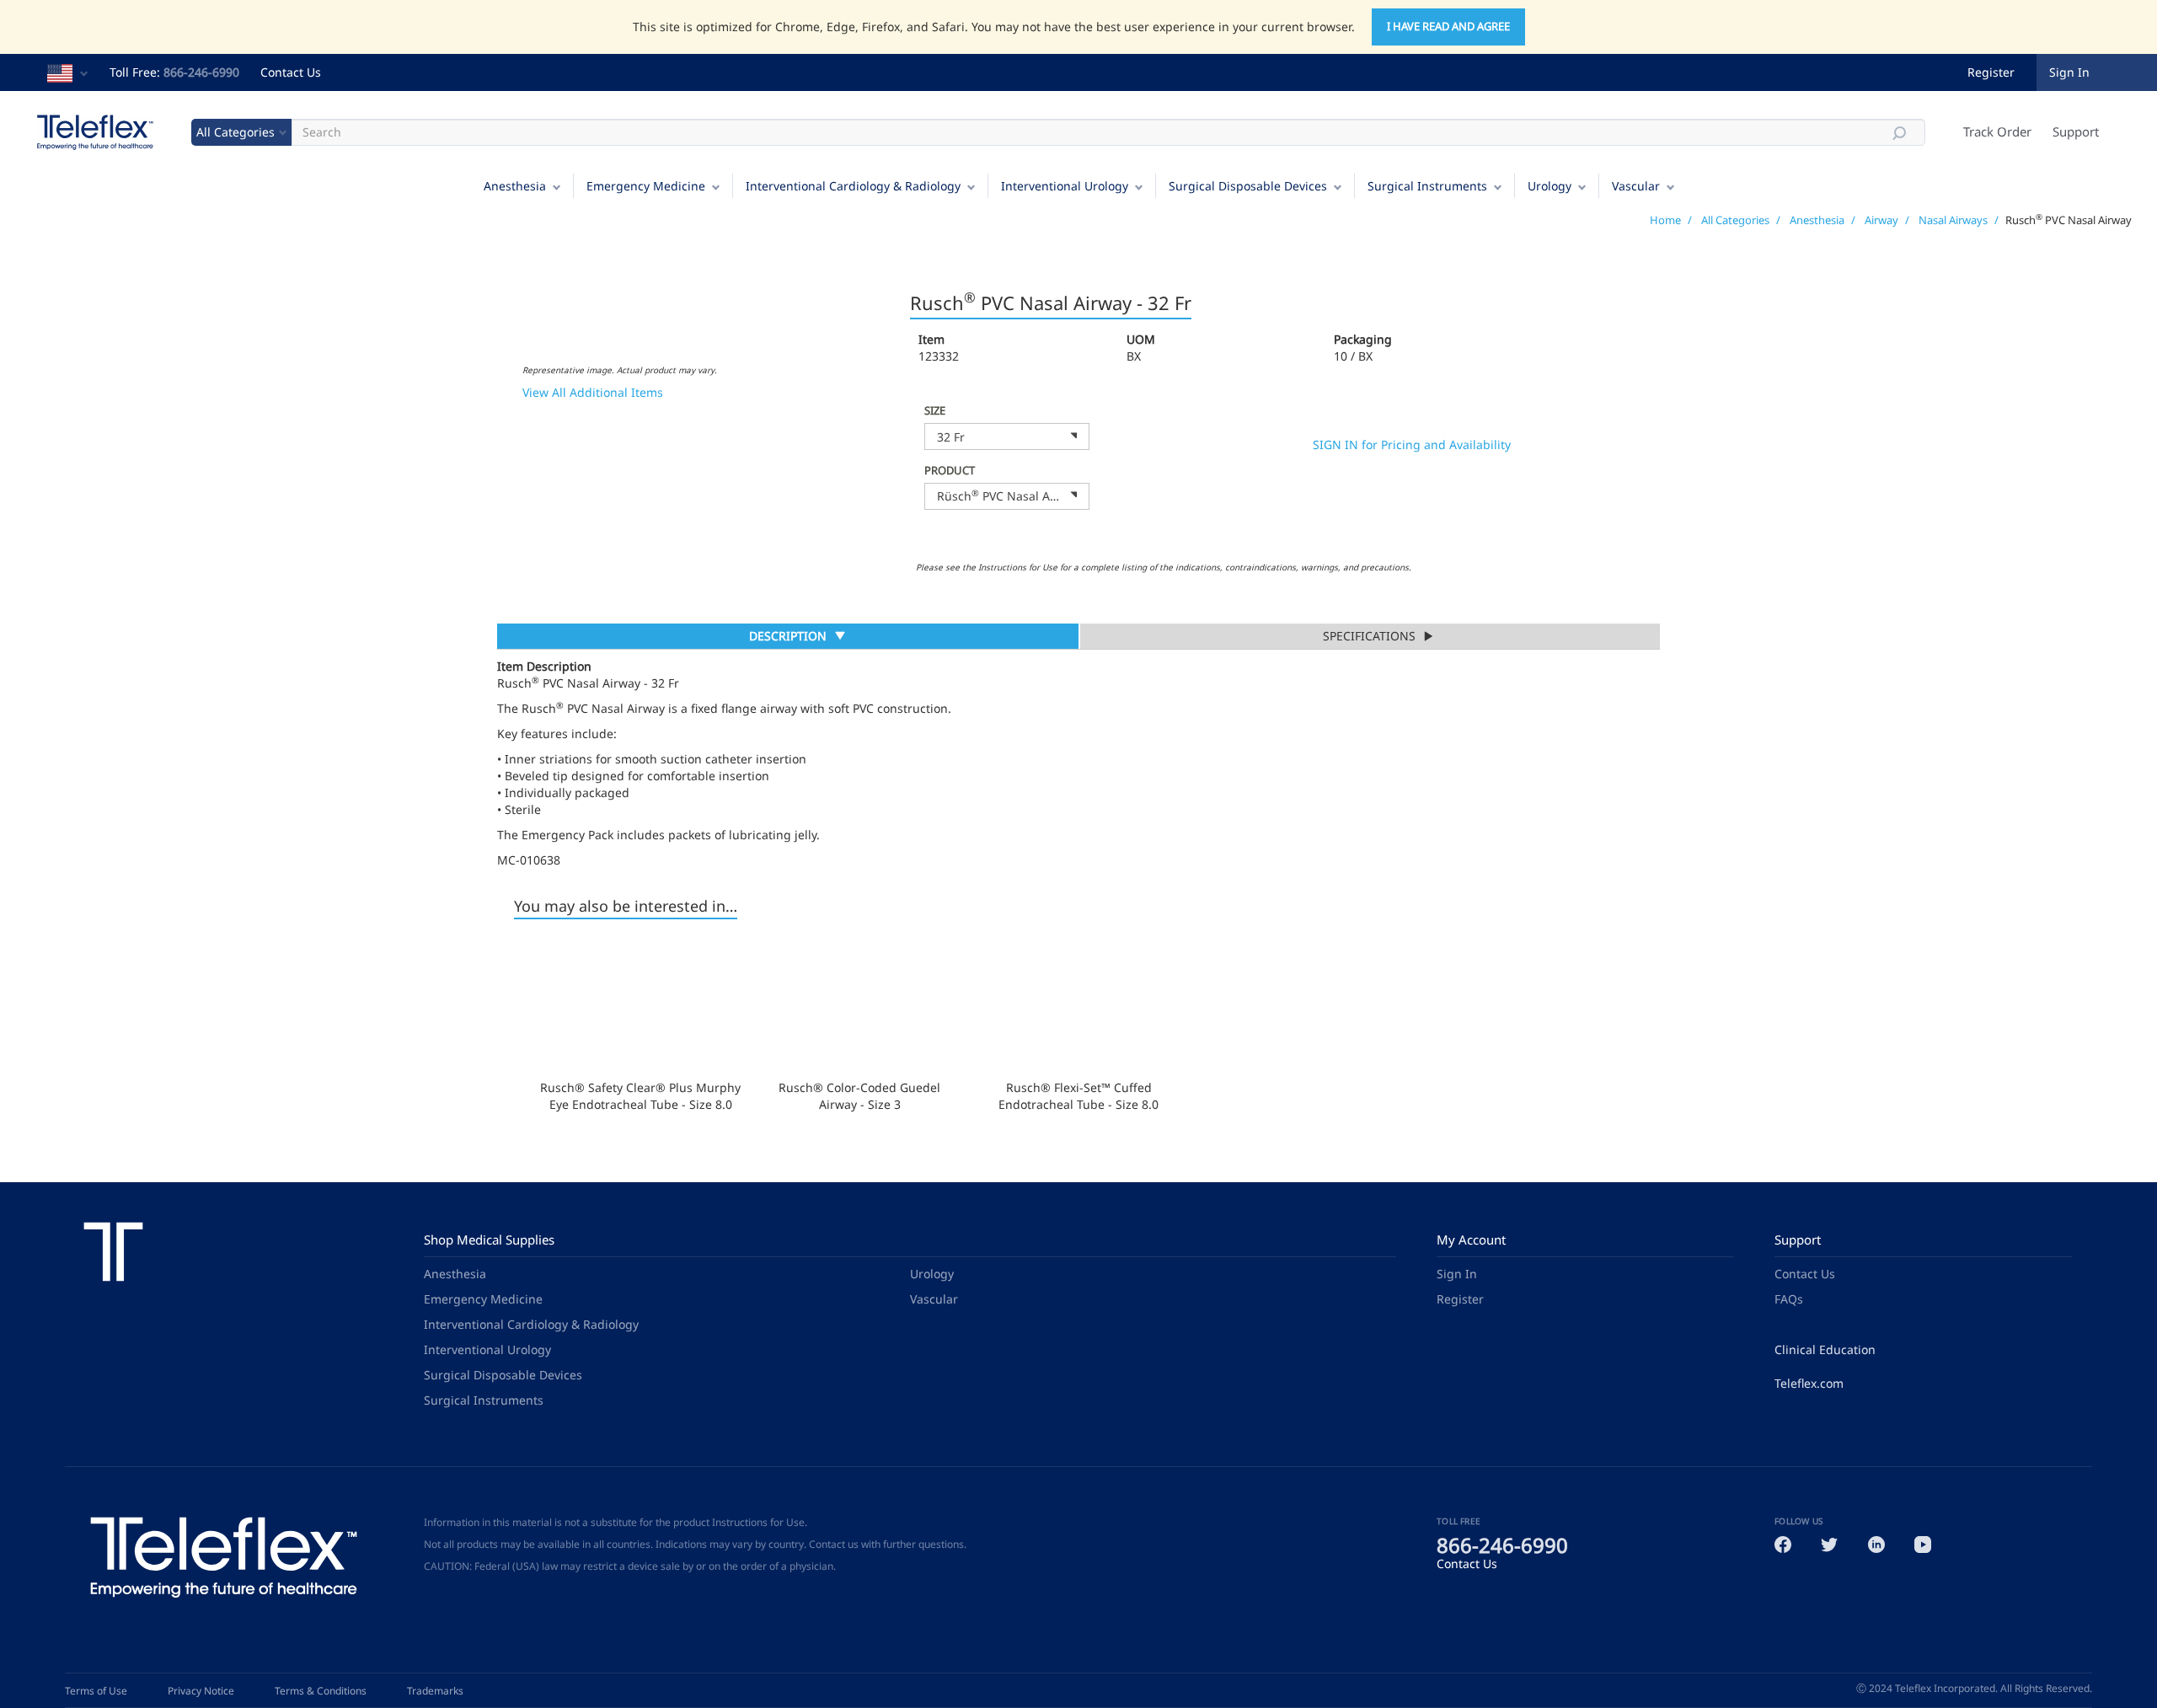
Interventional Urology (1065, 186)
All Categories (1735, 220)
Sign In (1457, 1274)
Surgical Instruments (1427, 186)
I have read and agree (1448, 26)
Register (1991, 72)
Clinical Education (1825, 1349)
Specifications (1369, 636)
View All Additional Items (593, 392)
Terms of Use (96, 1691)
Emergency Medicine (646, 186)
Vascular (1636, 186)
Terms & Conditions (321, 1691)
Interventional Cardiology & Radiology (853, 186)
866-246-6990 (201, 72)
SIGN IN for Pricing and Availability (1412, 444)
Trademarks (435, 1691)
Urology (1550, 186)
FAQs (1789, 1299)
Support (2076, 131)
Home (1665, 220)
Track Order (1997, 131)
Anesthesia (515, 186)
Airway (1881, 220)
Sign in (2069, 72)
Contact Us (291, 72)
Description (787, 638)
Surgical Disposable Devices (1248, 186)
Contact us (834, 1544)
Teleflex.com (1809, 1383)
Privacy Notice (201, 1691)
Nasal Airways (1953, 220)
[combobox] (1007, 436)
